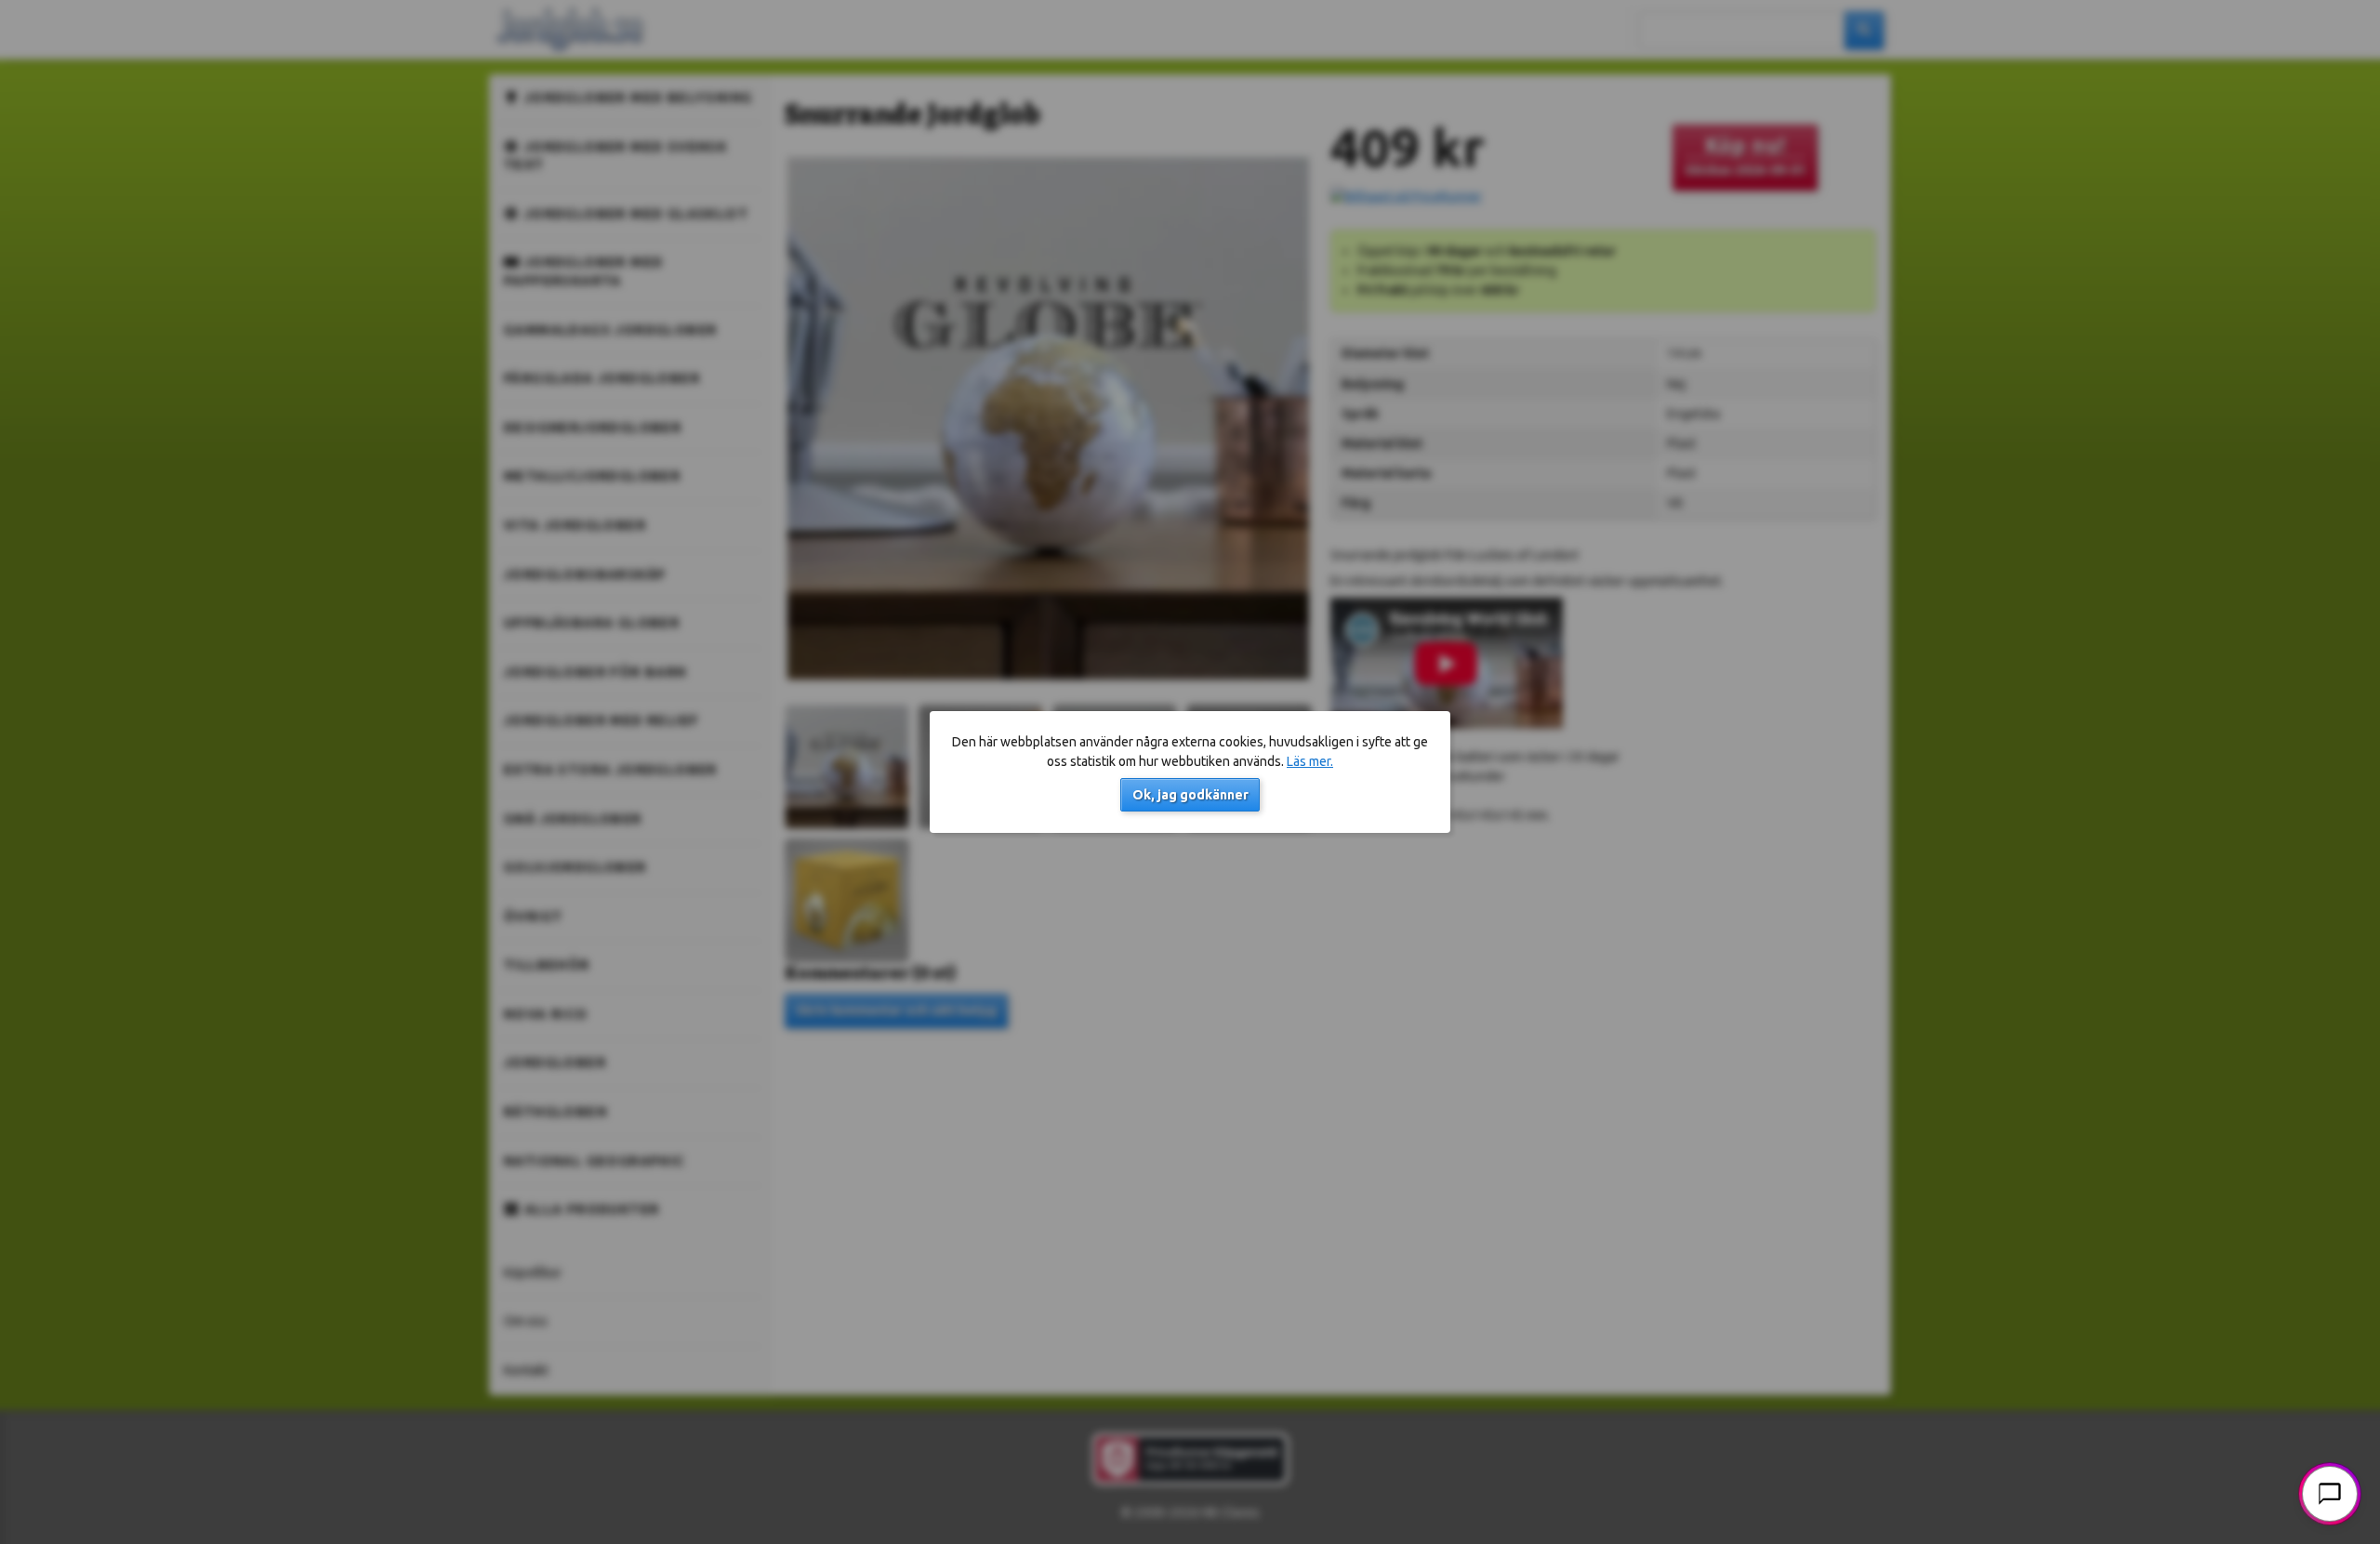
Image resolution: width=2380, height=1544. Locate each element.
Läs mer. (1310, 761)
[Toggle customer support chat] (2330, 1494)
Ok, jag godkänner (1190, 795)
